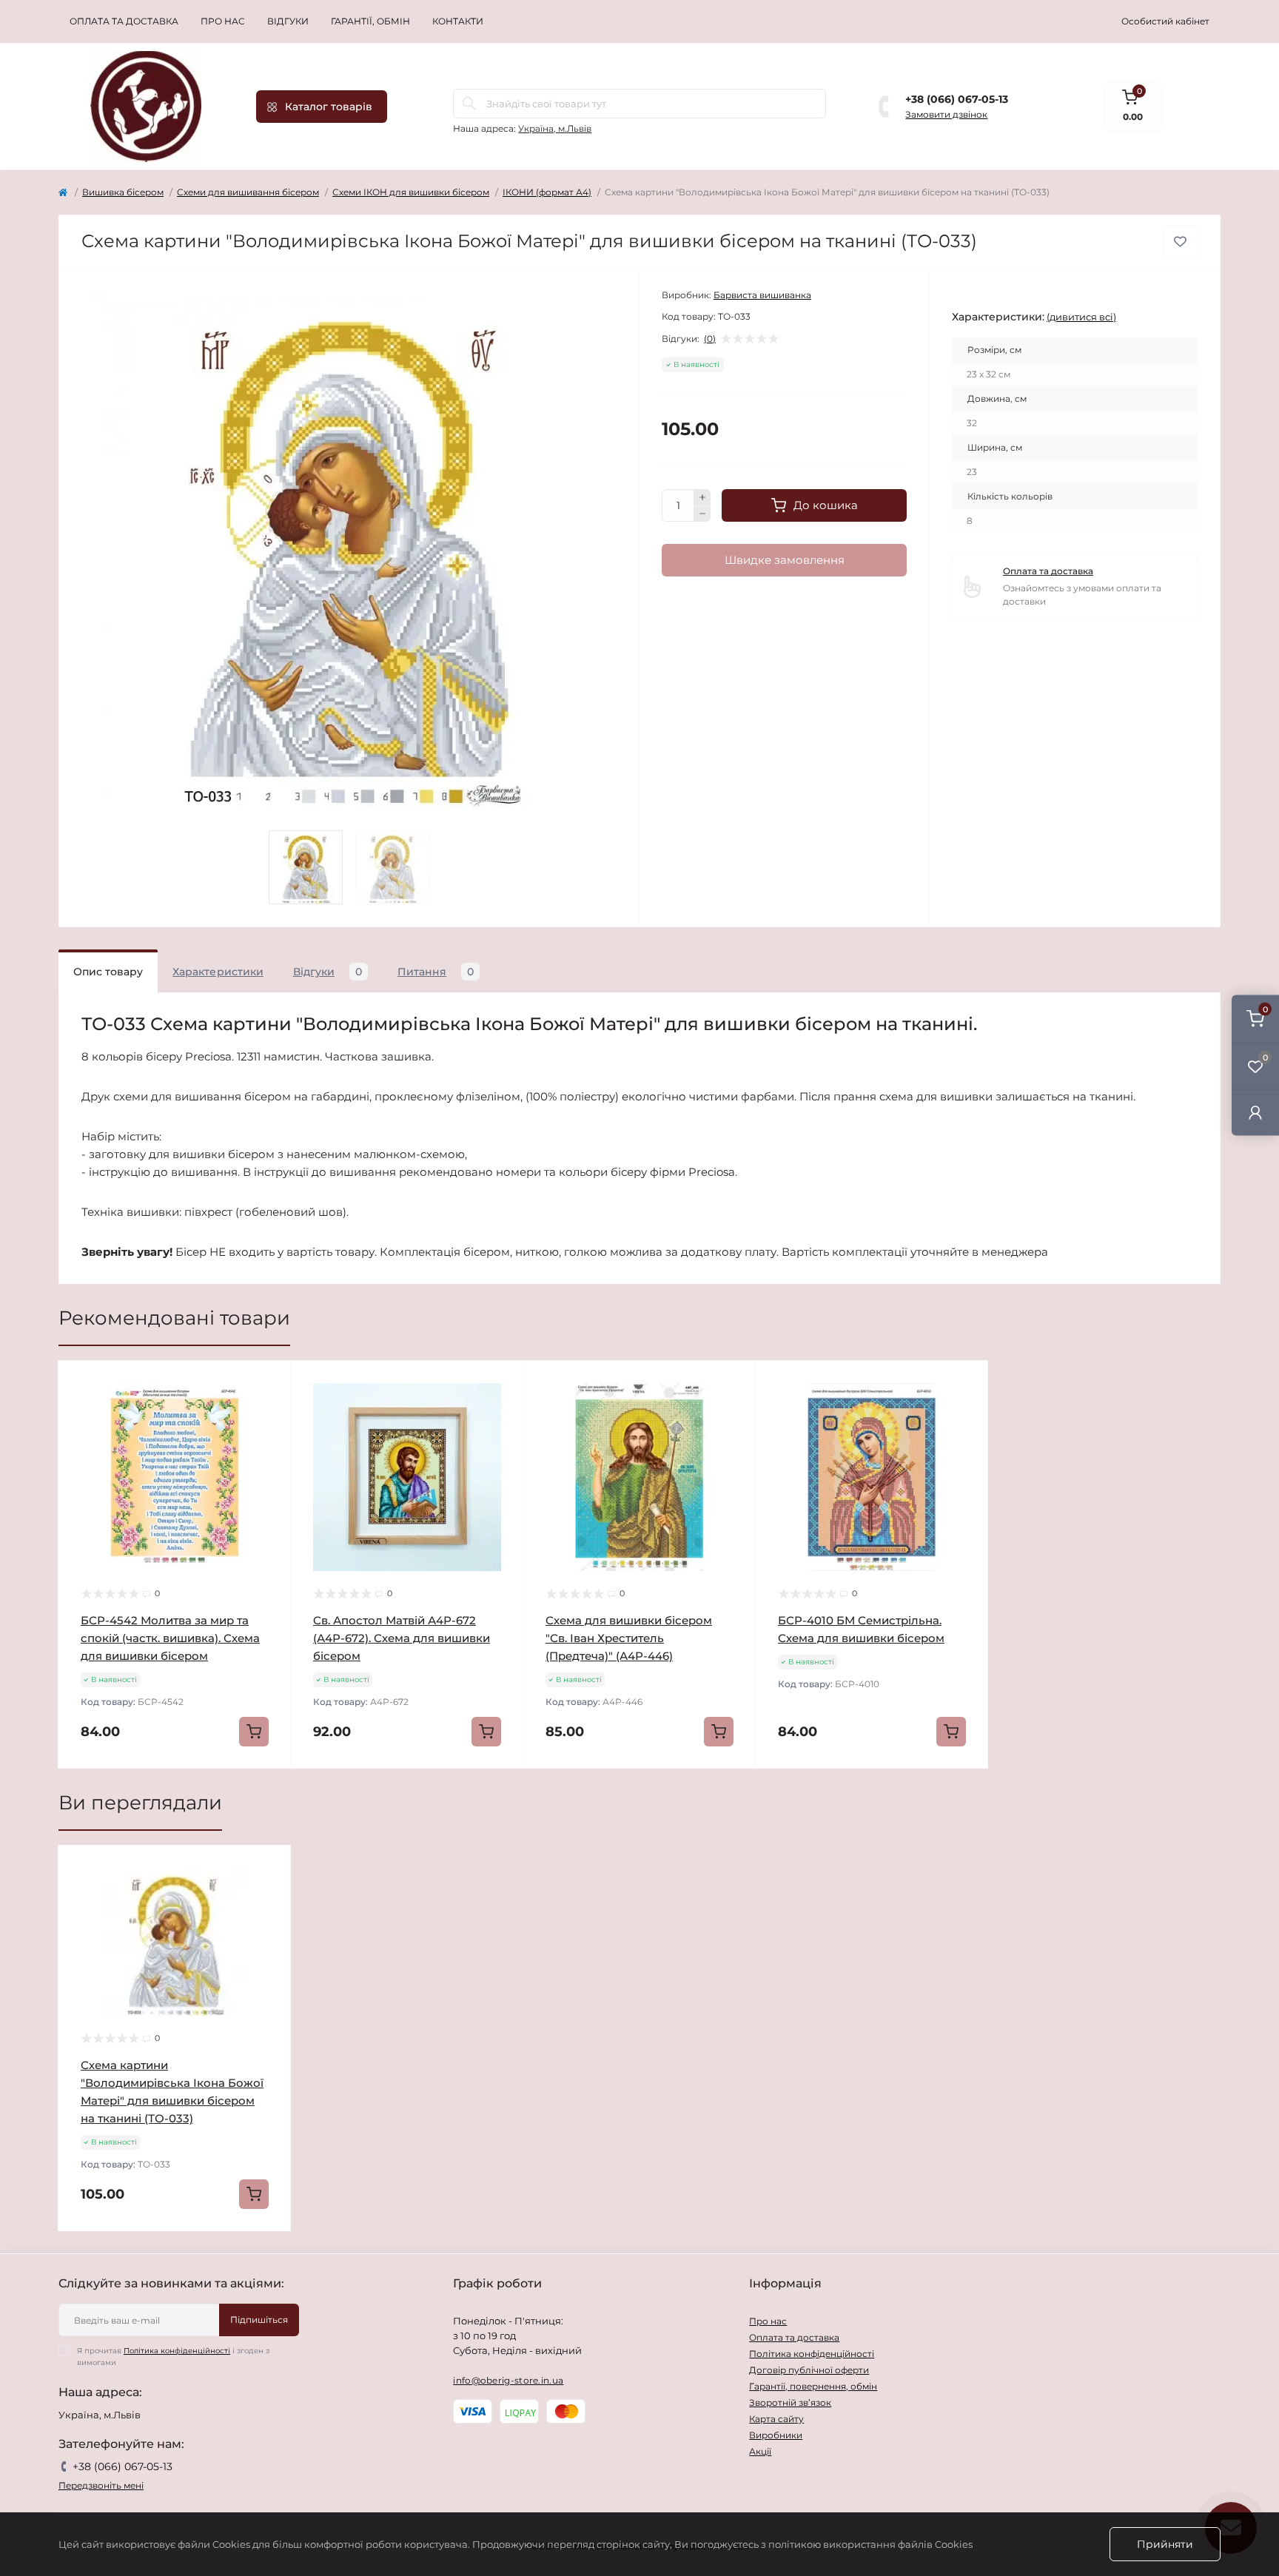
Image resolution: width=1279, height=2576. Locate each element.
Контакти (458, 21)
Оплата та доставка (124, 21)
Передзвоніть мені (101, 2485)
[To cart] (254, 1732)
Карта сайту (776, 2419)
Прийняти (1165, 2544)
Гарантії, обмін (370, 21)
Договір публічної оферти (809, 2370)
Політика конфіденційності (177, 2351)
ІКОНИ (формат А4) (547, 192)
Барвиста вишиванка (762, 295)
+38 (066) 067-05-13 (957, 99)
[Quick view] (269, 1383)
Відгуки (288, 21)
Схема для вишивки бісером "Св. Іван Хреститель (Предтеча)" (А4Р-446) (629, 1638)
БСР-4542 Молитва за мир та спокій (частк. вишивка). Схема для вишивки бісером (170, 1638)
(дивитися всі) (1081, 317)
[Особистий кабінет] (1255, 1112)
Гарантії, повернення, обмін (813, 2386)
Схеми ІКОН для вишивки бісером (411, 192)
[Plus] (702, 497)
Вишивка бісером (123, 192)
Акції (760, 2451)
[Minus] (702, 514)
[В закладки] (1180, 242)
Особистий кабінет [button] (1165, 21)
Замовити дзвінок (946, 114)
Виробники (776, 2435)
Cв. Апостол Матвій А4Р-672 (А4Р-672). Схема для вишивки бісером (402, 1638)
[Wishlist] (269, 1411)
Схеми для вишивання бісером (248, 192)
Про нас (223, 21)
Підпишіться (259, 2320)
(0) (710, 339)
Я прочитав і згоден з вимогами (173, 2357)
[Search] (469, 104)
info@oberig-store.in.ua (508, 2380)
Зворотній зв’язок (790, 2402)
